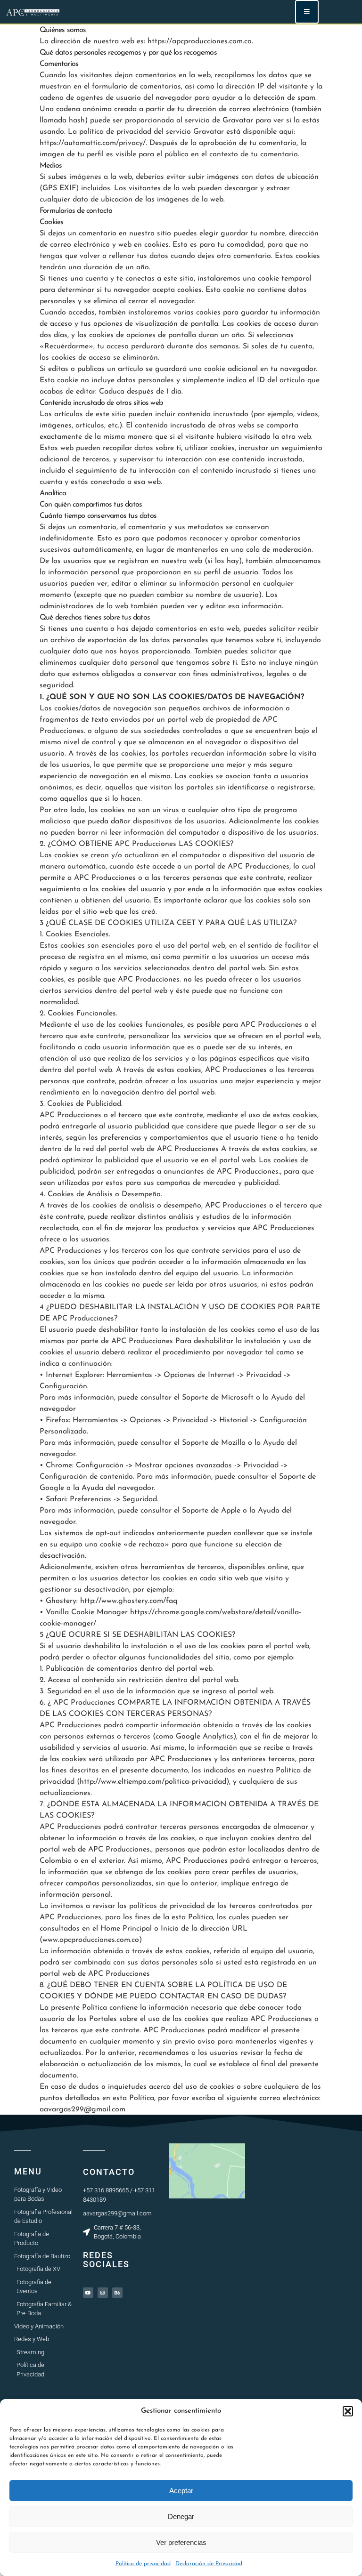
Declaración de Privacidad (209, 2564)
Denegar (181, 2516)
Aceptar (181, 2491)
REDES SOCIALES (106, 2260)
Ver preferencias (181, 2542)
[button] (348, 2411)
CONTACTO (109, 2172)
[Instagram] (103, 2293)
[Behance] (117, 2293)
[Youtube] (88, 2293)
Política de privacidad (143, 2564)
